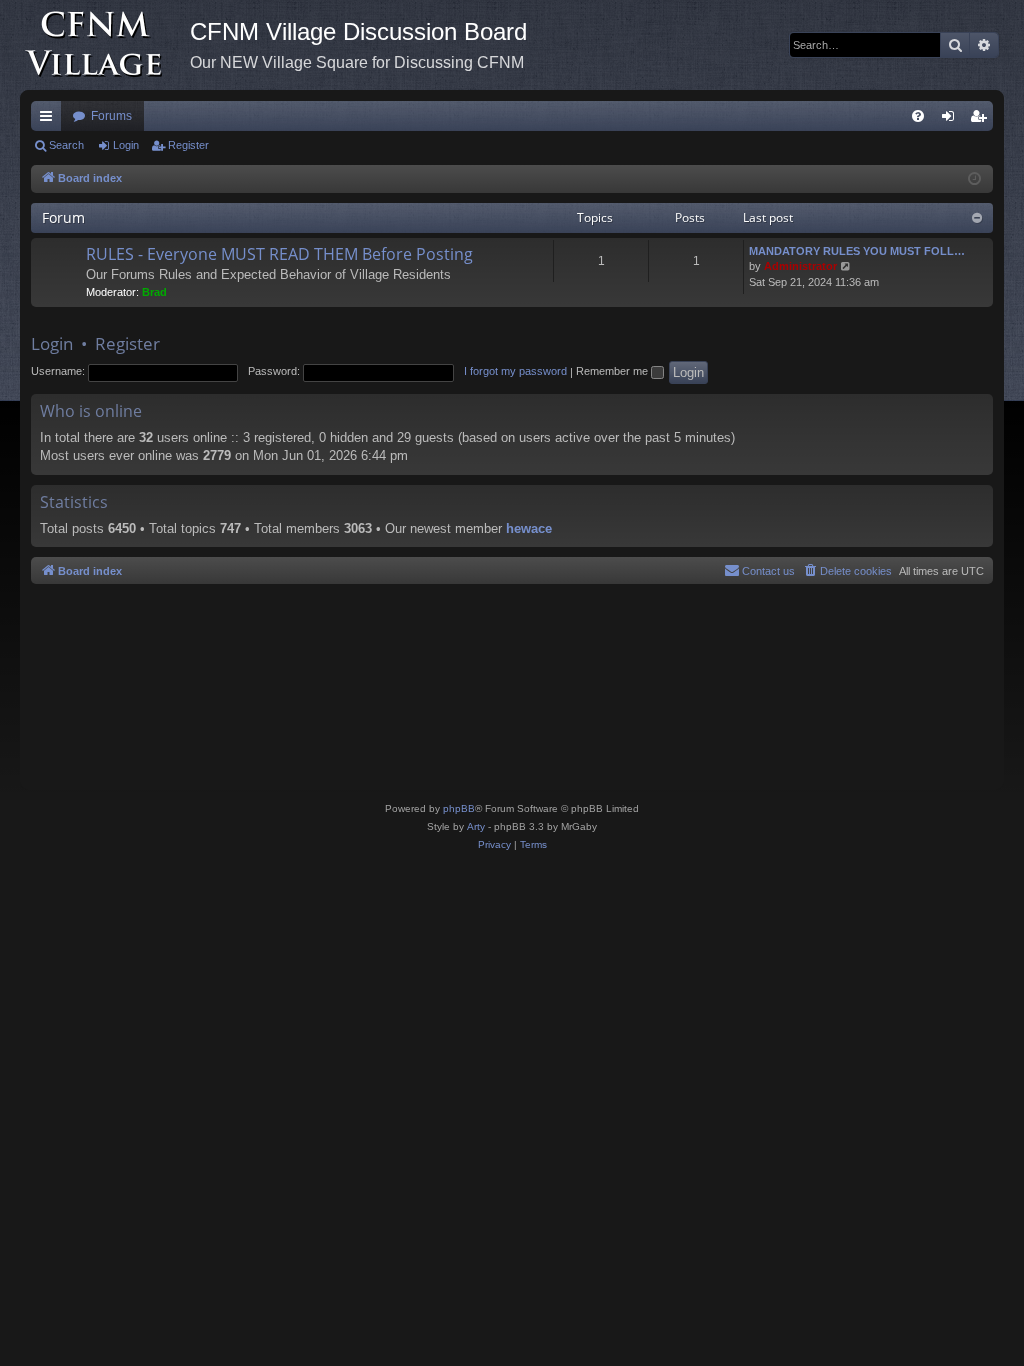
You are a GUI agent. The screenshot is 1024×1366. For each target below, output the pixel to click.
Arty (476, 826)
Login (126, 145)
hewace (529, 528)
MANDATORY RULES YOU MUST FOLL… (857, 251)
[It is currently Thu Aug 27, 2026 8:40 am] (974, 179)
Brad (154, 292)
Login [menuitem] (952, 120)
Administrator (800, 266)
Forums (111, 116)
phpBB (459, 808)
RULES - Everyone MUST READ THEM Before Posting (279, 254)
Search (66, 145)
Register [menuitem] (982, 120)
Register (188, 145)
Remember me (613, 371)
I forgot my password (515, 371)
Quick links (50, 120)
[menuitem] (918, 116)
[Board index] (105, 45)
